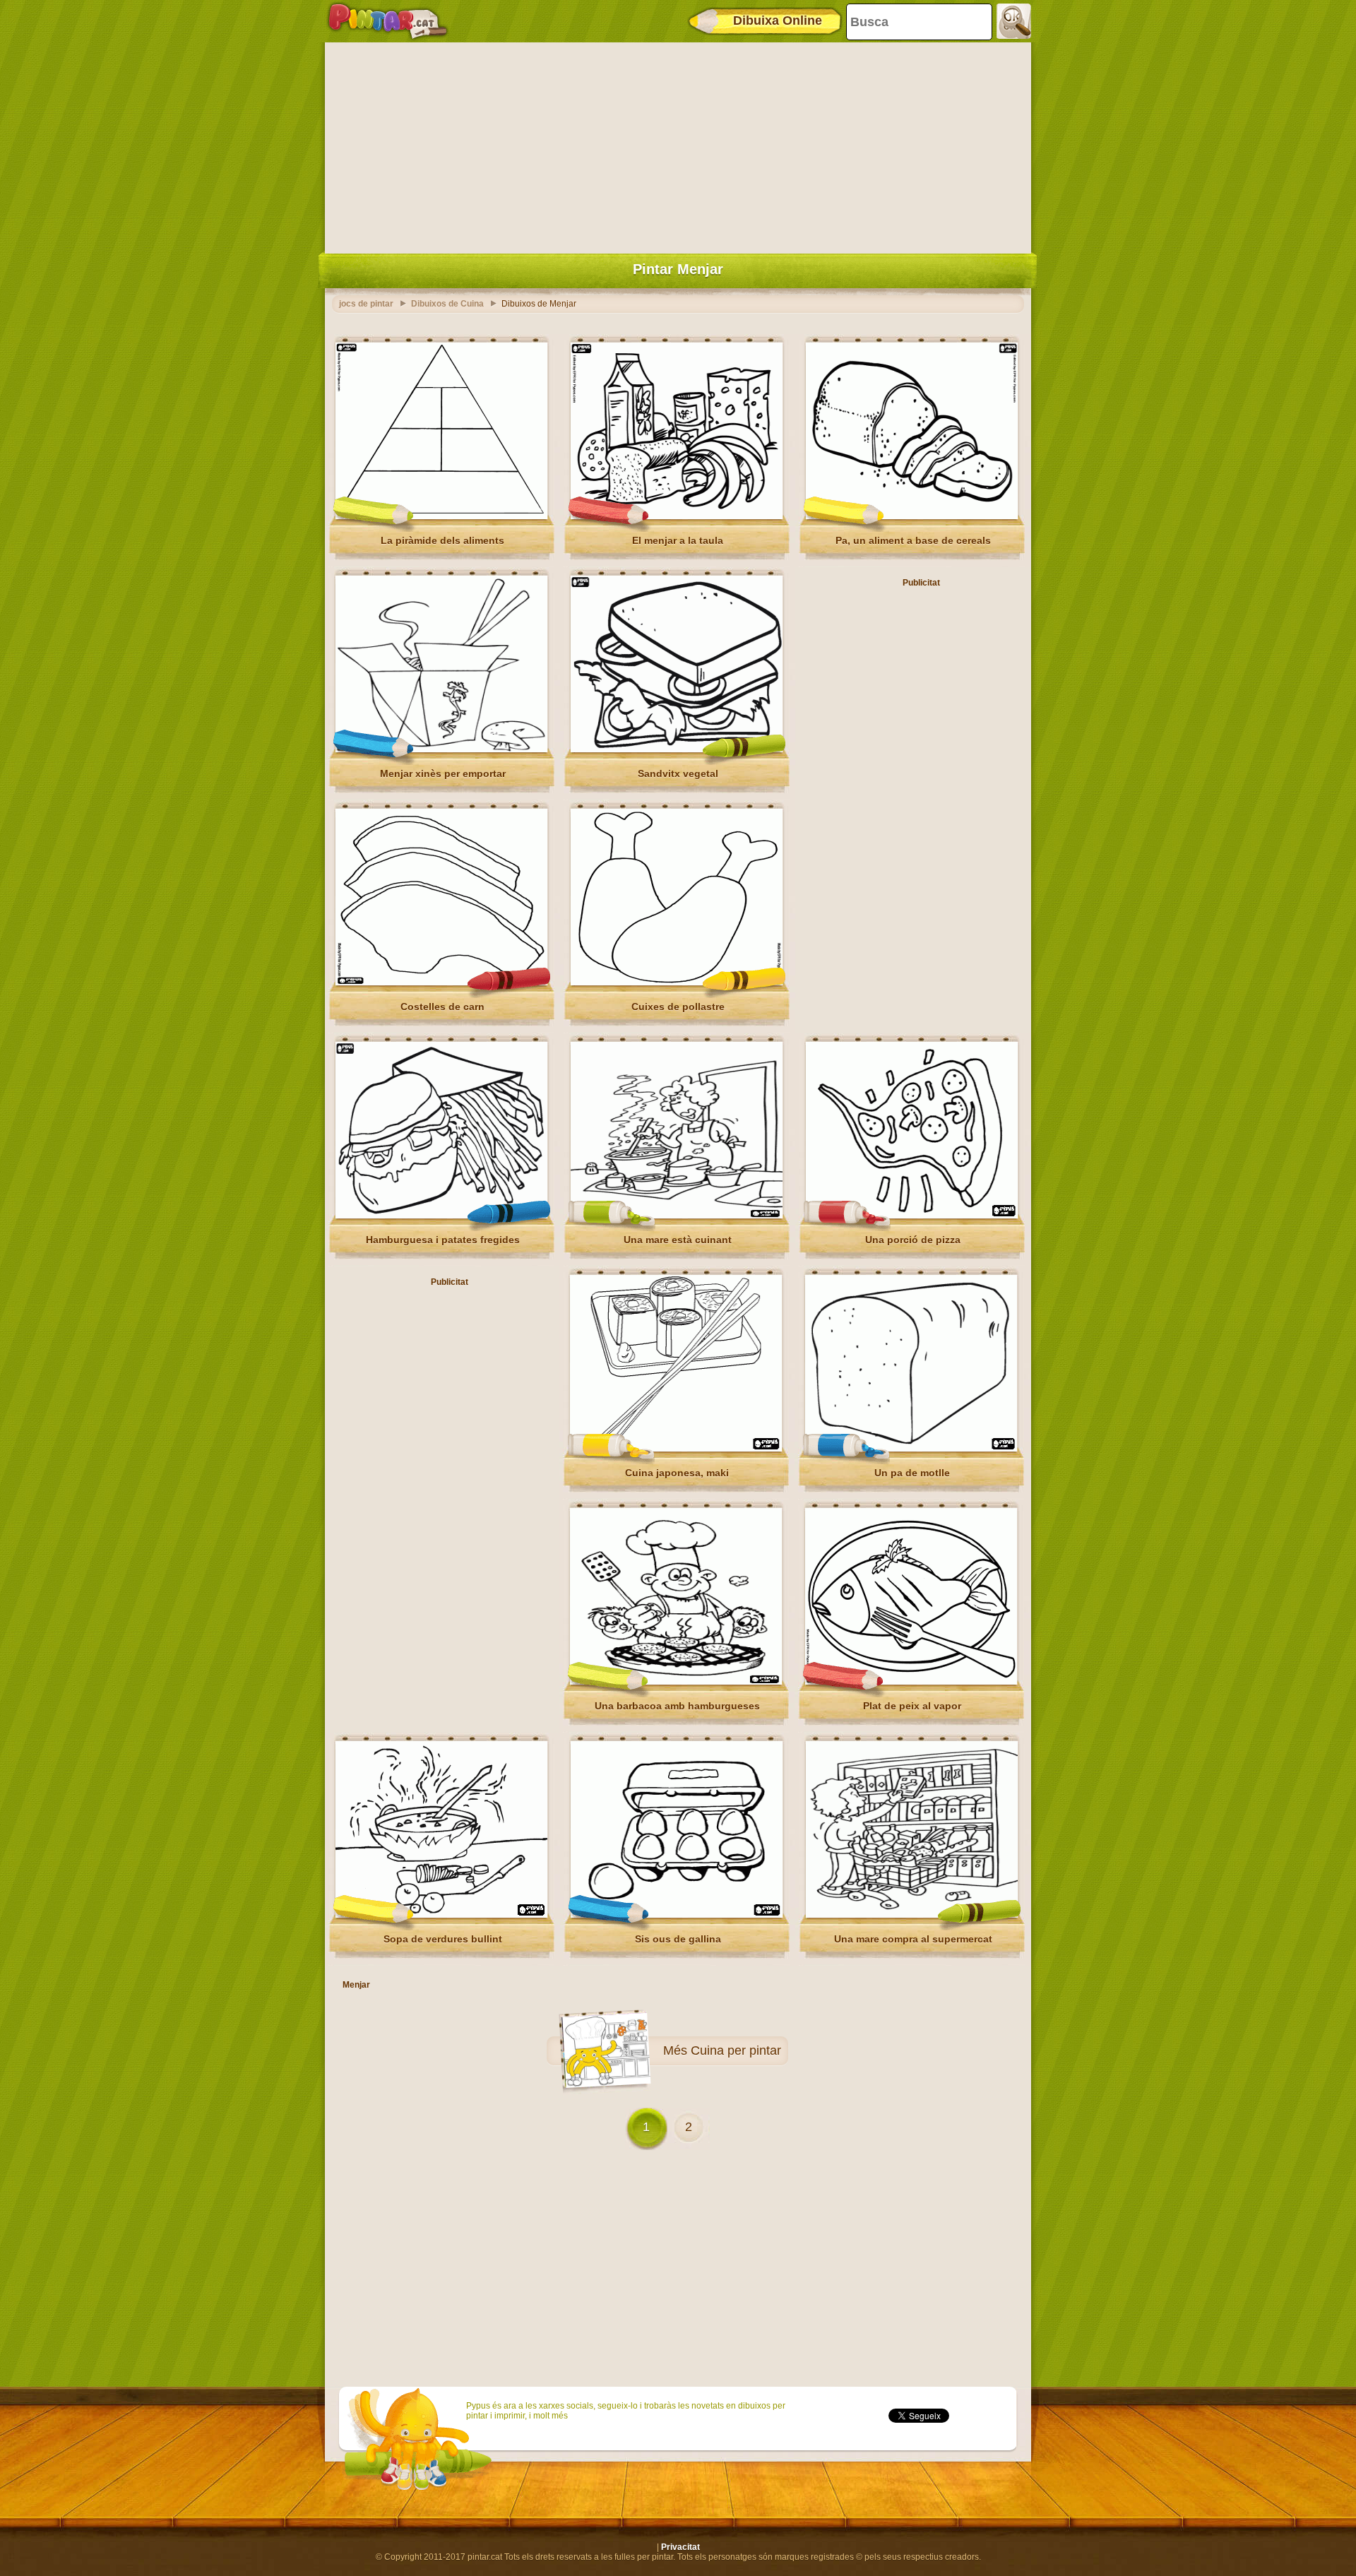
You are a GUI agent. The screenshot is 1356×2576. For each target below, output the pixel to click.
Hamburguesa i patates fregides (443, 1240)
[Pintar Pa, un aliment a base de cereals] (912, 516)
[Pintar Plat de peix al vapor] (911, 1682)
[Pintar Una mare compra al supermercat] (912, 1915)
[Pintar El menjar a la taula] (677, 516)
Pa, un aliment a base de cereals (913, 540)
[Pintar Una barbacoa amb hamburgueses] (676, 1682)
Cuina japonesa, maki (677, 1473)
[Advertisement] (678, 145)
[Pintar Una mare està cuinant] (677, 1216)
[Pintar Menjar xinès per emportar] (441, 749)
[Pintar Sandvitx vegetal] (677, 749)
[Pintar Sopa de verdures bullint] (441, 1915)
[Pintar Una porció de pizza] (912, 1216)
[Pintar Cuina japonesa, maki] (676, 1449)
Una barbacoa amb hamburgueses (677, 1706)
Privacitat (680, 2547)
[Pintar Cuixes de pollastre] (677, 983)
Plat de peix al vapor (912, 1706)
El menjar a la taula (678, 540)
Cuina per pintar (736, 2050)
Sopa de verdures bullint (443, 1939)
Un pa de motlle (912, 1473)
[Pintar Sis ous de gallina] (677, 1915)
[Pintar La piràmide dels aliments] (441, 516)
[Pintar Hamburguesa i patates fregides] (441, 1216)
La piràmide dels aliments (442, 540)
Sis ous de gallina (678, 1939)
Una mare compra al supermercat (913, 1939)
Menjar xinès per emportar (443, 773)
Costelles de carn (442, 1007)
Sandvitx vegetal (678, 773)
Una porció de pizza (913, 1240)
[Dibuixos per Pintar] (388, 21)
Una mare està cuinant (678, 1240)
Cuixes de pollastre (678, 1007)
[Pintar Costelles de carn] (441, 983)
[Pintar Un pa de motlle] (911, 1449)
